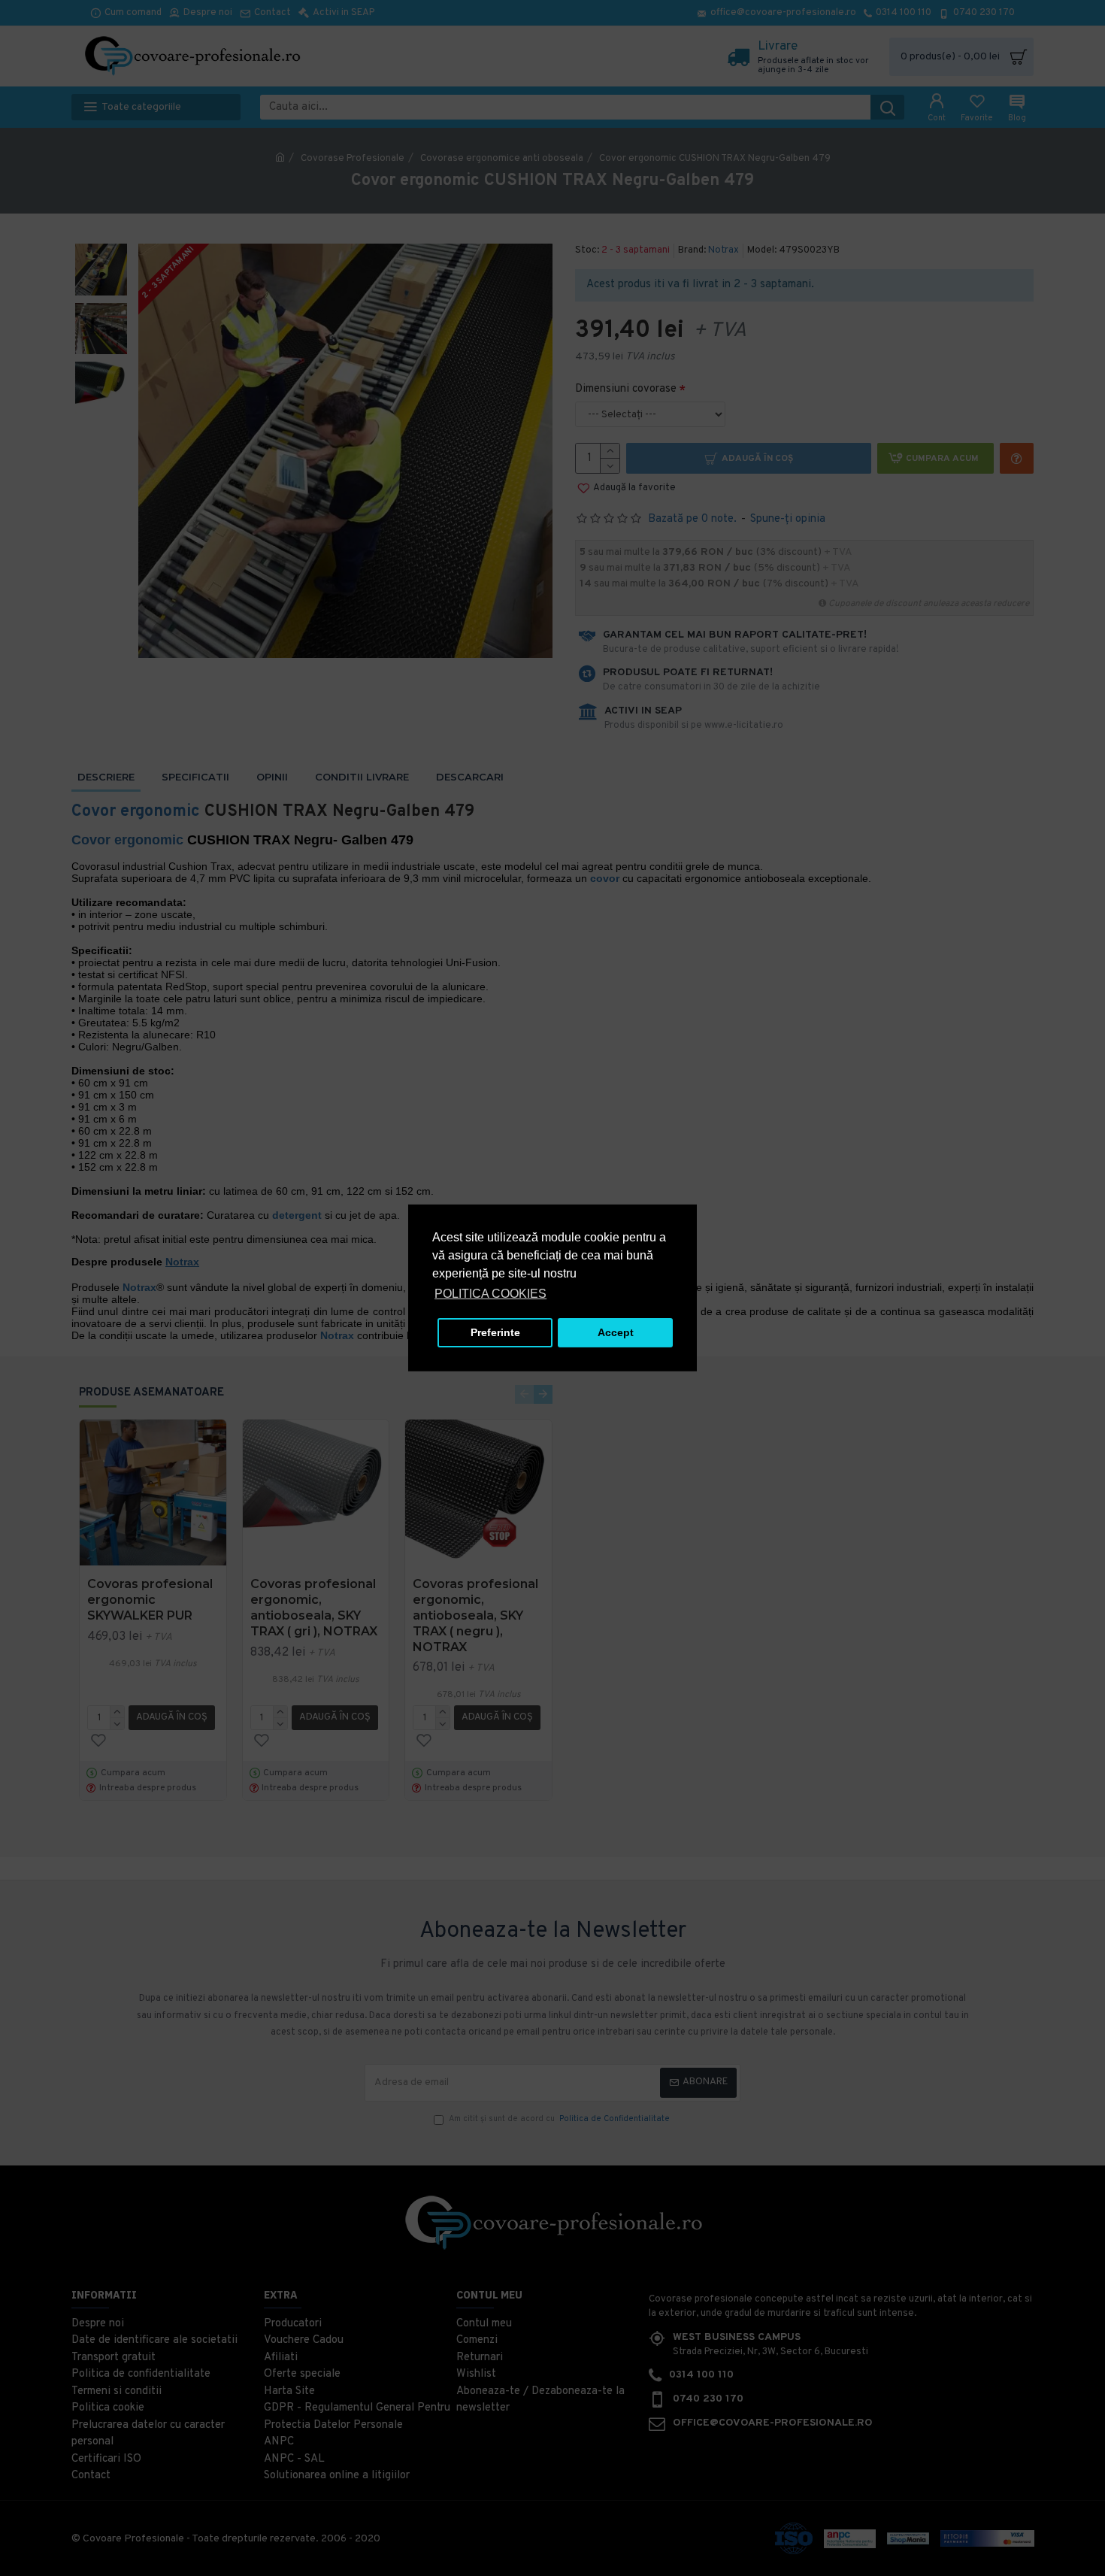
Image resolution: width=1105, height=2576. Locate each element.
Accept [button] (616, 1332)
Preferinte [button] (495, 1332)
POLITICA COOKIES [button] (490, 1294)
